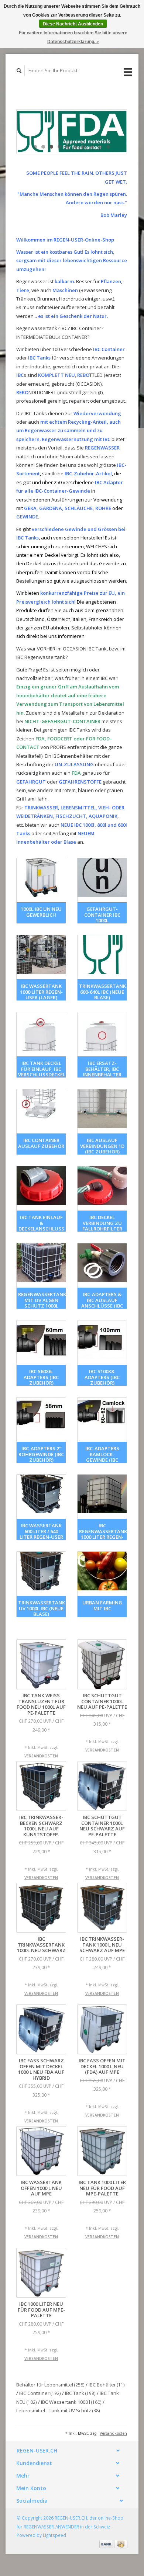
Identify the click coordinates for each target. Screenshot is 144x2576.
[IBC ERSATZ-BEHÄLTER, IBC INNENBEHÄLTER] (102, 1032)
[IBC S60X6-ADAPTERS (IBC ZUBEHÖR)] (41, 1340)
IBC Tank (80, 2393)
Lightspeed (54, 2535)
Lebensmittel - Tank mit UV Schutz (58, 2410)
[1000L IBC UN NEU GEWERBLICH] (41, 877)
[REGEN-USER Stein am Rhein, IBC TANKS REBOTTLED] (72, 132)
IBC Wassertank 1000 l (71, 2402)
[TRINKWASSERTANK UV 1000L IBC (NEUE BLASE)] (41, 1571)
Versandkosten (41, 1756)
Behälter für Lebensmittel (50, 2385)
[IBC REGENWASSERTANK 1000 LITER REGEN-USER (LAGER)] (102, 1494)
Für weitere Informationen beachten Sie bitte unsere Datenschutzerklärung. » (73, 37)
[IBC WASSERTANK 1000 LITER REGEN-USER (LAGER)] (41, 954)
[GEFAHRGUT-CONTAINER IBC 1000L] (102, 877)
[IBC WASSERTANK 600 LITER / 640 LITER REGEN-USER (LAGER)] (41, 1494)
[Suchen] (19, 71)
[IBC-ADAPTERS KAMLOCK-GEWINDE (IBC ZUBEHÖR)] (102, 1417)
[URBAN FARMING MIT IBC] (102, 1571)
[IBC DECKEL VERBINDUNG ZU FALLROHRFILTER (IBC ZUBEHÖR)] (102, 1186)
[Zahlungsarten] (107, 2544)
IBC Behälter (107, 2385)
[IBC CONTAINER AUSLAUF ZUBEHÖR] (41, 1109)
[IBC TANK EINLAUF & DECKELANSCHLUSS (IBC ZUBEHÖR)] (41, 1186)
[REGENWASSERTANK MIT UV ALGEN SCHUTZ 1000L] (41, 1263)
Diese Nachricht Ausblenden (73, 24)
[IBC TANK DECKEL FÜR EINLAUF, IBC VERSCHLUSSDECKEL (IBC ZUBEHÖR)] (41, 1032)
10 (108, 147)
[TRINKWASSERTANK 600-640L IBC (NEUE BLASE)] (102, 954)
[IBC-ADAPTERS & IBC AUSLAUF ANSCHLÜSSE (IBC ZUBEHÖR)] (102, 1263)
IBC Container (40, 2393)
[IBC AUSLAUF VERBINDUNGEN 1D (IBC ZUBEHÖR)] (102, 1109)
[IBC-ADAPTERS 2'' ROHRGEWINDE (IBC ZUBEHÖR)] (41, 1417)
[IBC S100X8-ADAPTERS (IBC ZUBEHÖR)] (102, 1340)
